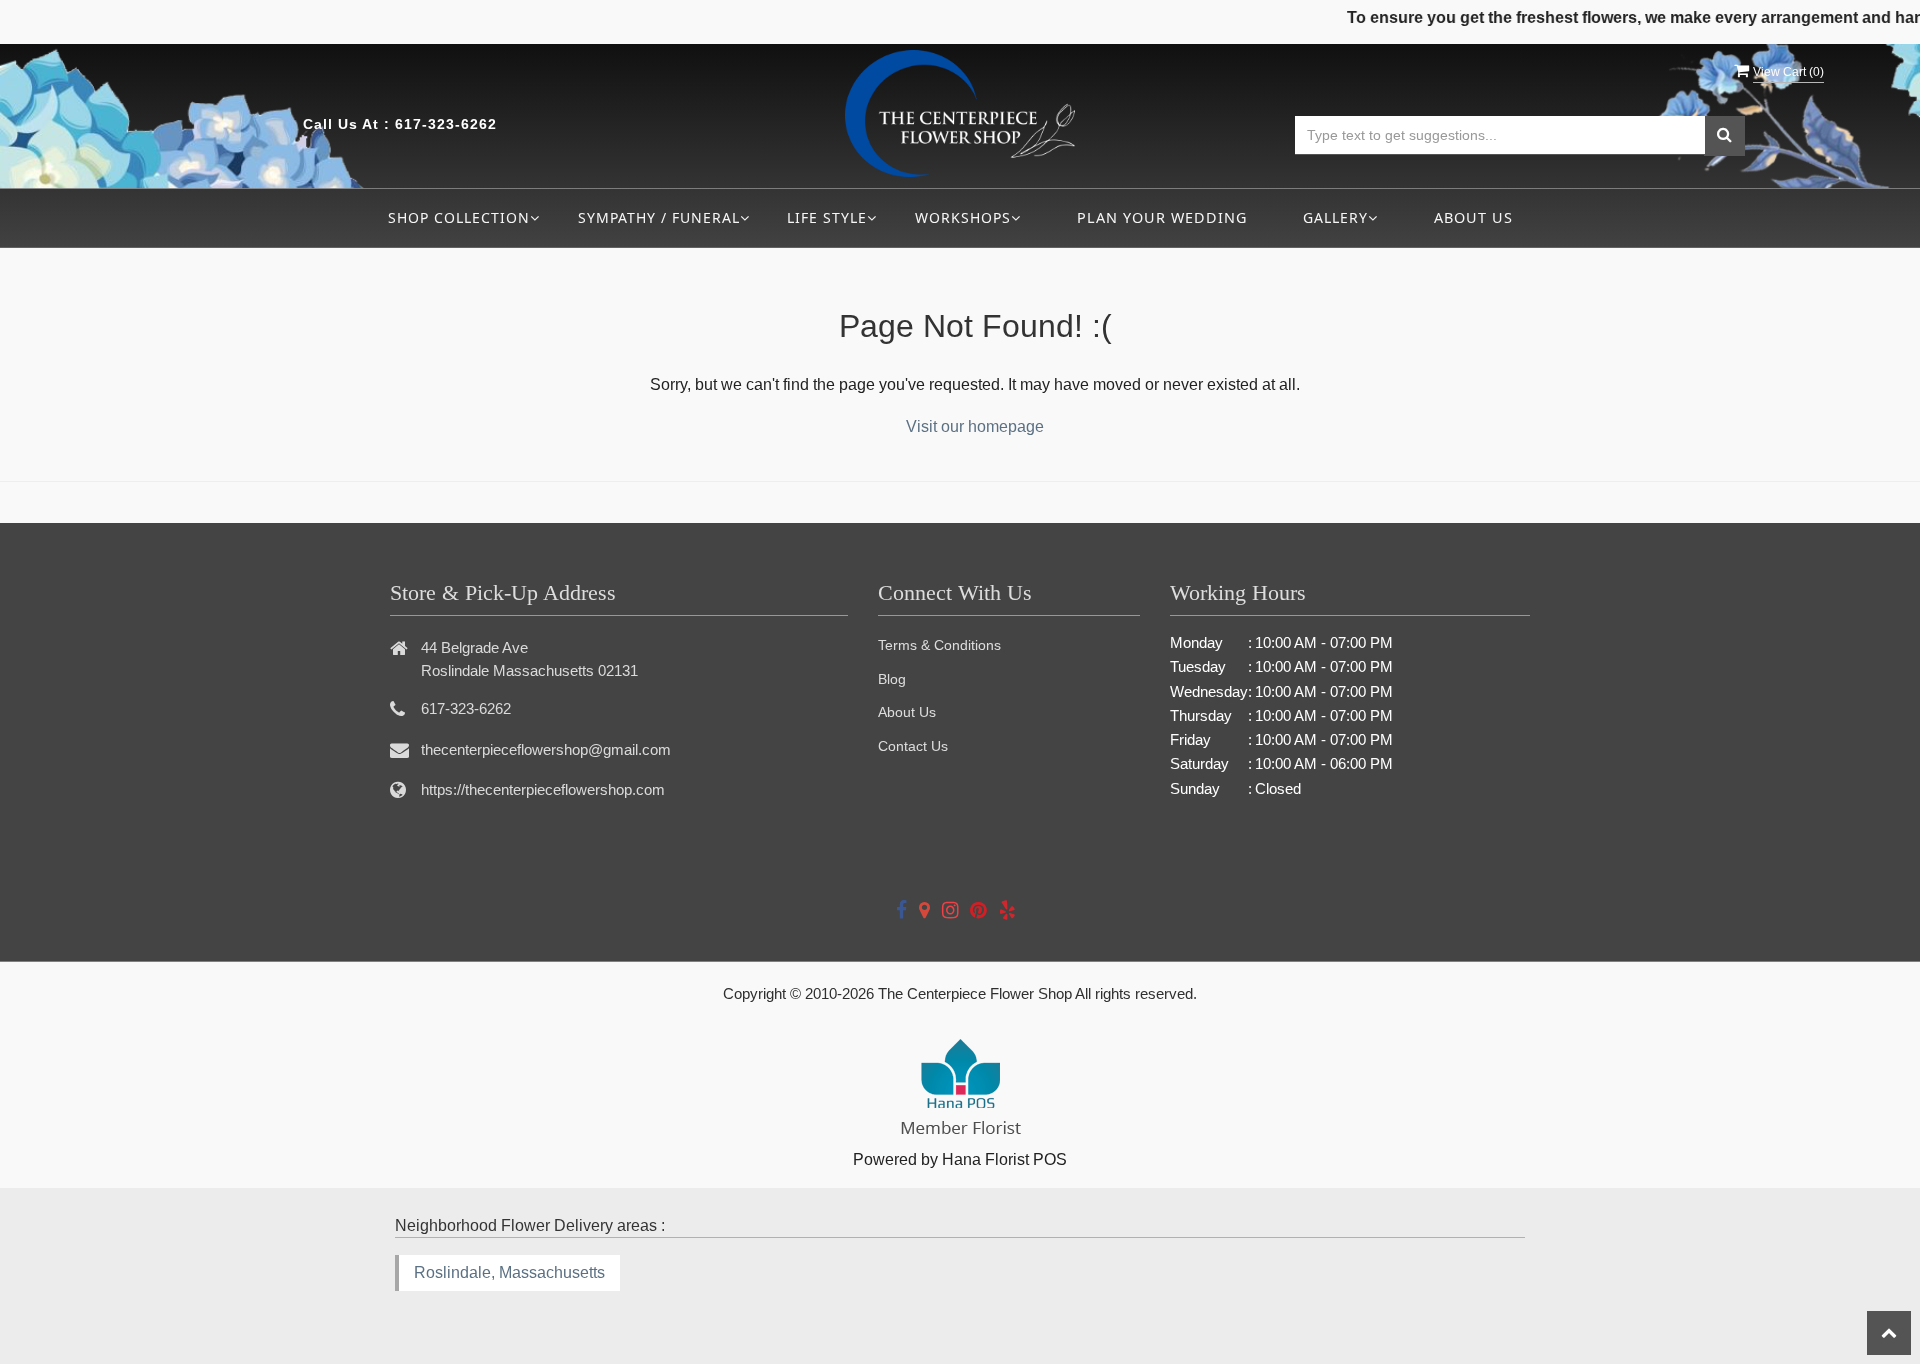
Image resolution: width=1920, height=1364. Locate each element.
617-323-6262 (446, 124)
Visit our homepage (975, 426)
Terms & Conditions (939, 645)
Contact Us (913, 746)
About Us (1473, 217)
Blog (892, 679)
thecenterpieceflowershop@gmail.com (546, 749)
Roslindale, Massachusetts (509, 1272)
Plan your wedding (1162, 217)
